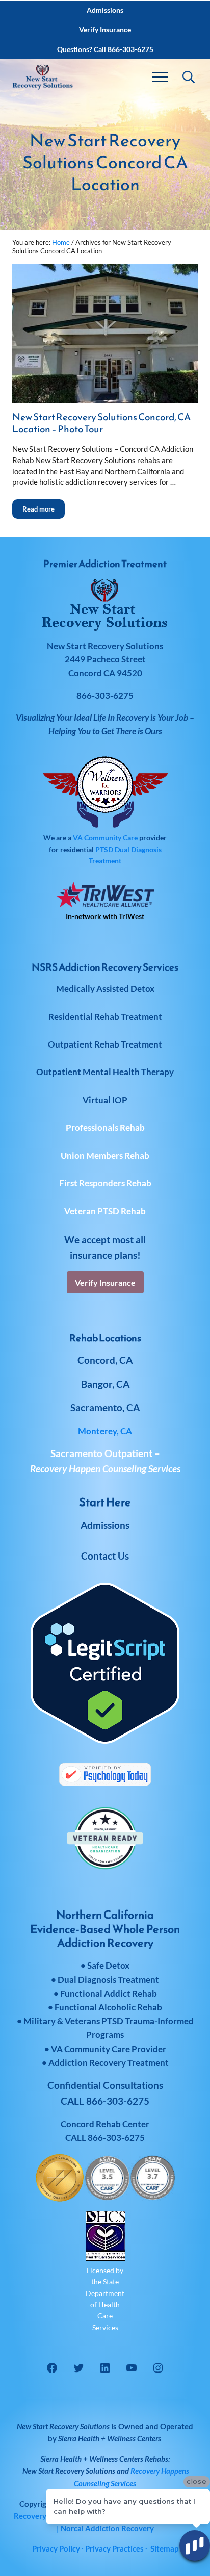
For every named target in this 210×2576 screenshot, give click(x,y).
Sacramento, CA (105, 1407)
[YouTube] (132, 2368)
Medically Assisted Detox (105, 989)
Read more (44, 506)
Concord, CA (105, 1360)
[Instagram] (158, 2368)
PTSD (104, 849)
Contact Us (105, 1556)
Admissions (105, 1525)
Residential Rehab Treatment (105, 1017)
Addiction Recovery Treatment (109, 2063)
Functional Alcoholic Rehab (108, 2007)
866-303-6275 (116, 2138)
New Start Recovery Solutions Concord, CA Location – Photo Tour (101, 423)
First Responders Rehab (105, 1183)
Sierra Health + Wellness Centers (110, 2438)
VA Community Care (105, 838)
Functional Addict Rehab (109, 1993)
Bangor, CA (105, 1384)
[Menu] (160, 77)
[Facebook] (52, 2368)
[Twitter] (78, 2368)
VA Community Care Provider (109, 2049)
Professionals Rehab (105, 1127)
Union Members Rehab (105, 1155)
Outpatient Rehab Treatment (105, 1044)
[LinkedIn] (105, 2368)
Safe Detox (108, 1965)
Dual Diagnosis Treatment (108, 1980)
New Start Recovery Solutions (69, 2471)
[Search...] (189, 77)
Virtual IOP (105, 1100)
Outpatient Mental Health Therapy (105, 1072)
